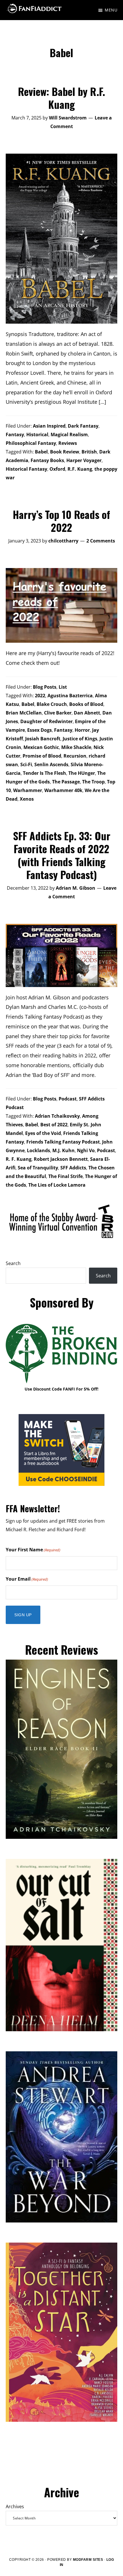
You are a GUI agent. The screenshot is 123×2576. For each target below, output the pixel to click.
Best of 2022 (54, 1125)
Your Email (27, 1579)
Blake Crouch (52, 704)
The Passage (66, 782)
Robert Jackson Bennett (61, 1159)
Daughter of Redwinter (46, 721)
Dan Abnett (87, 713)
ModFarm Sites (88, 2560)
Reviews (68, 443)
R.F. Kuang (80, 469)
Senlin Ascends (51, 764)
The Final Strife (66, 1176)
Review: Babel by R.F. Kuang (61, 98)
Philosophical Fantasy (31, 443)
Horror (82, 730)
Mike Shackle (76, 747)
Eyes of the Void (43, 1133)
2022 (40, 696)
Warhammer (28, 790)
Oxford (57, 469)
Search (13, 1263)
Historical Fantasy (26, 469)
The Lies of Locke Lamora (57, 1185)
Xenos (27, 799)
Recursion (75, 756)
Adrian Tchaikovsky (57, 1116)
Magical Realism (69, 435)
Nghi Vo (86, 1150)
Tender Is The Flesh (44, 773)
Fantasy (15, 435)
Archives (15, 2507)
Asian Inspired (49, 426)
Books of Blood (86, 704)
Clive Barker (58, 713)
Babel (41, 452)
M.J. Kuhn (64, 1150)
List (63, 687)
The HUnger (82, 773)
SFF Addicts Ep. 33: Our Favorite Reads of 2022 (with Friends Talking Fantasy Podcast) (62, 855)
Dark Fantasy (83, 426)
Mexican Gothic (41, 747)
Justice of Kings (80, 739)
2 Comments (101, 541)
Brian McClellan (24, 713)
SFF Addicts (73, 1168)
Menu (111, 10)
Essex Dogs (39, 730)
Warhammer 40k (63, 790)
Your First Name (33, 1550)
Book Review (65, 452)
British (89, 452)
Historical (37, 435)
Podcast (68, 1099)
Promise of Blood (42, 756)
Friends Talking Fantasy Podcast (63, 1142)
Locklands (38, 1150)
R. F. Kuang (19, 1159)
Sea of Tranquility (38, 1168)
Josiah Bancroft (43, 739)
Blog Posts (45, 687)
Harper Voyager (84, 460)
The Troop (93, 782)
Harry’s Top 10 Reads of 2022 (61, 521)
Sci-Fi (26, 764)
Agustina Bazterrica (70, 696)
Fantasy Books (47, 460)
